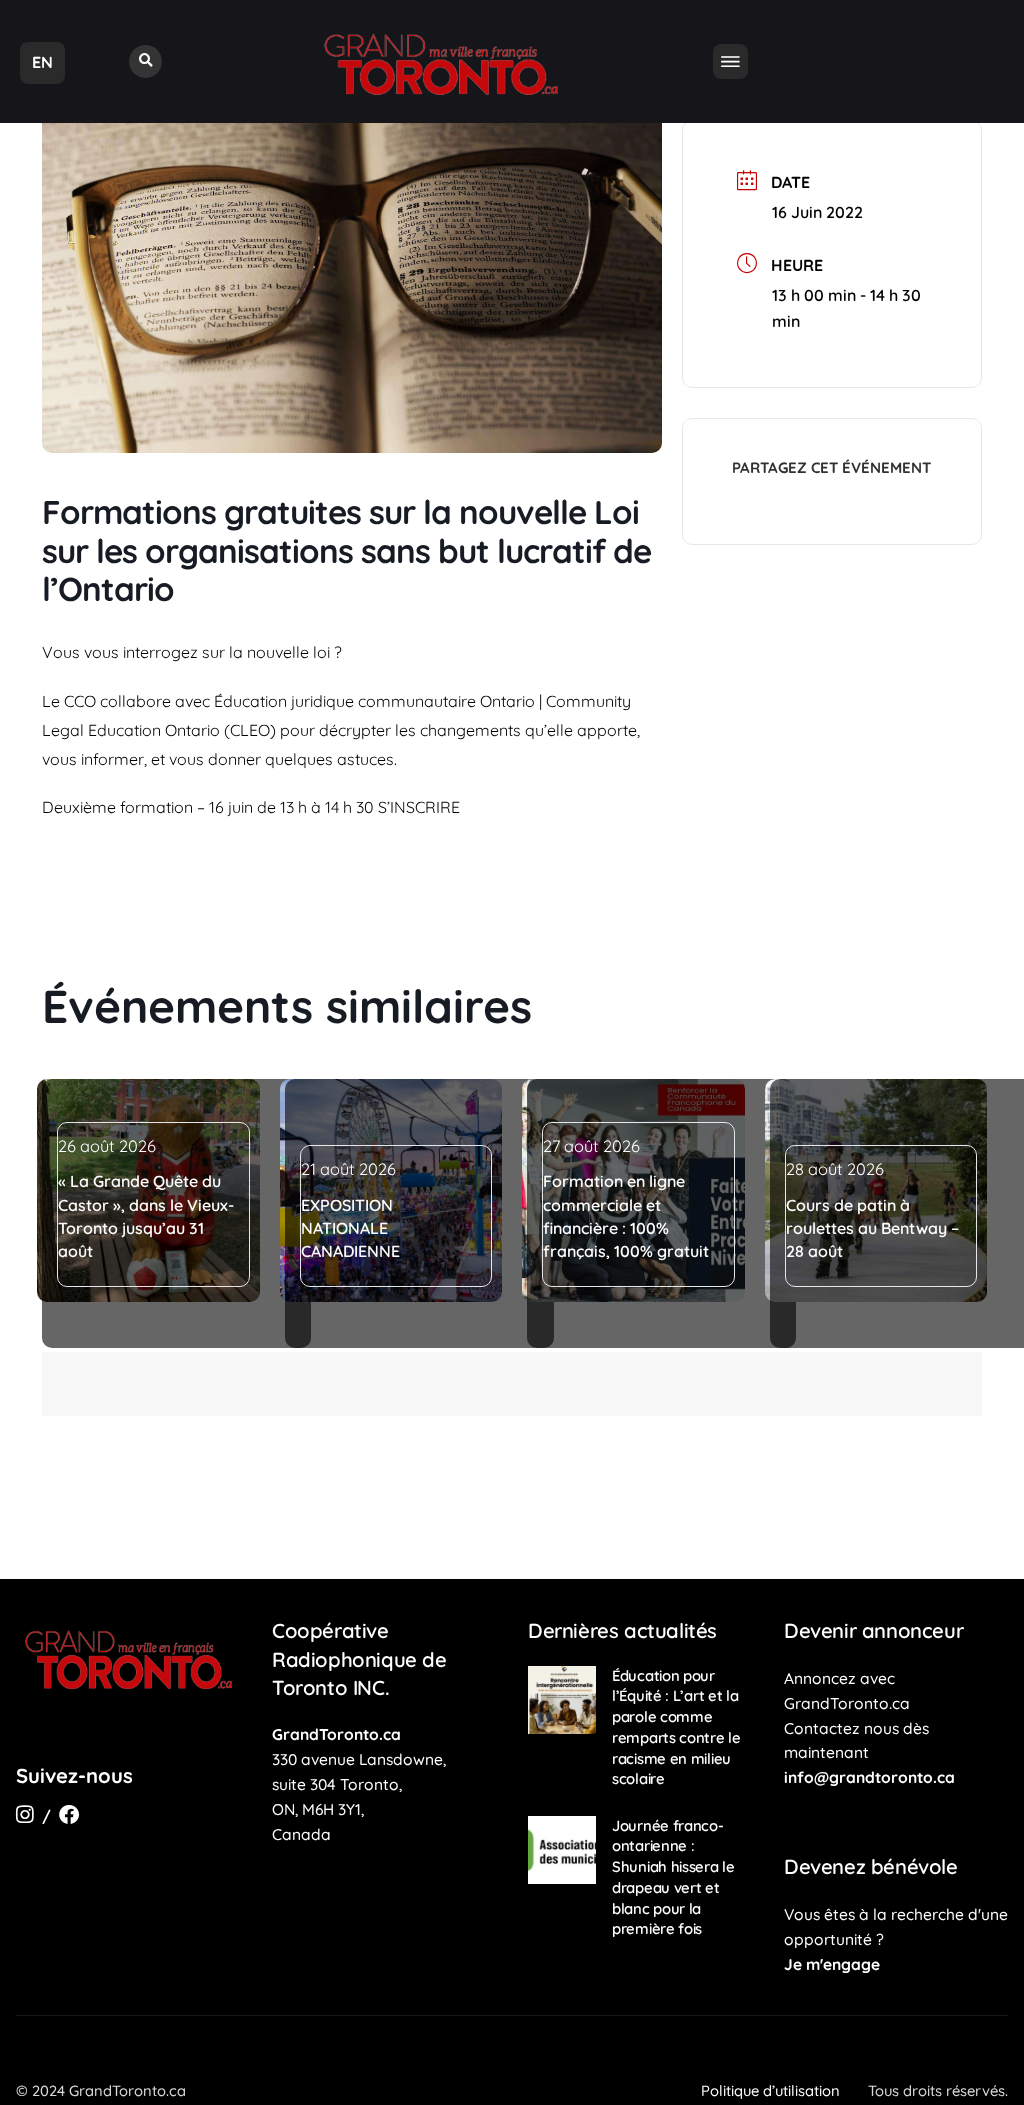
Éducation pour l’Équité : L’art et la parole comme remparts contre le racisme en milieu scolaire (676, 1727)
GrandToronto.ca (336, 1734)
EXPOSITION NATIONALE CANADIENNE (350, 1228)
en (42, 62)
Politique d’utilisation (770, 2090)
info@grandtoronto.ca (869, 1777)
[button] (145, 61)
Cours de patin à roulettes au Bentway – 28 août (872, 1228)
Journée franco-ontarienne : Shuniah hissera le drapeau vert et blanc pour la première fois (673, 1877)
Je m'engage (832, 1964)
